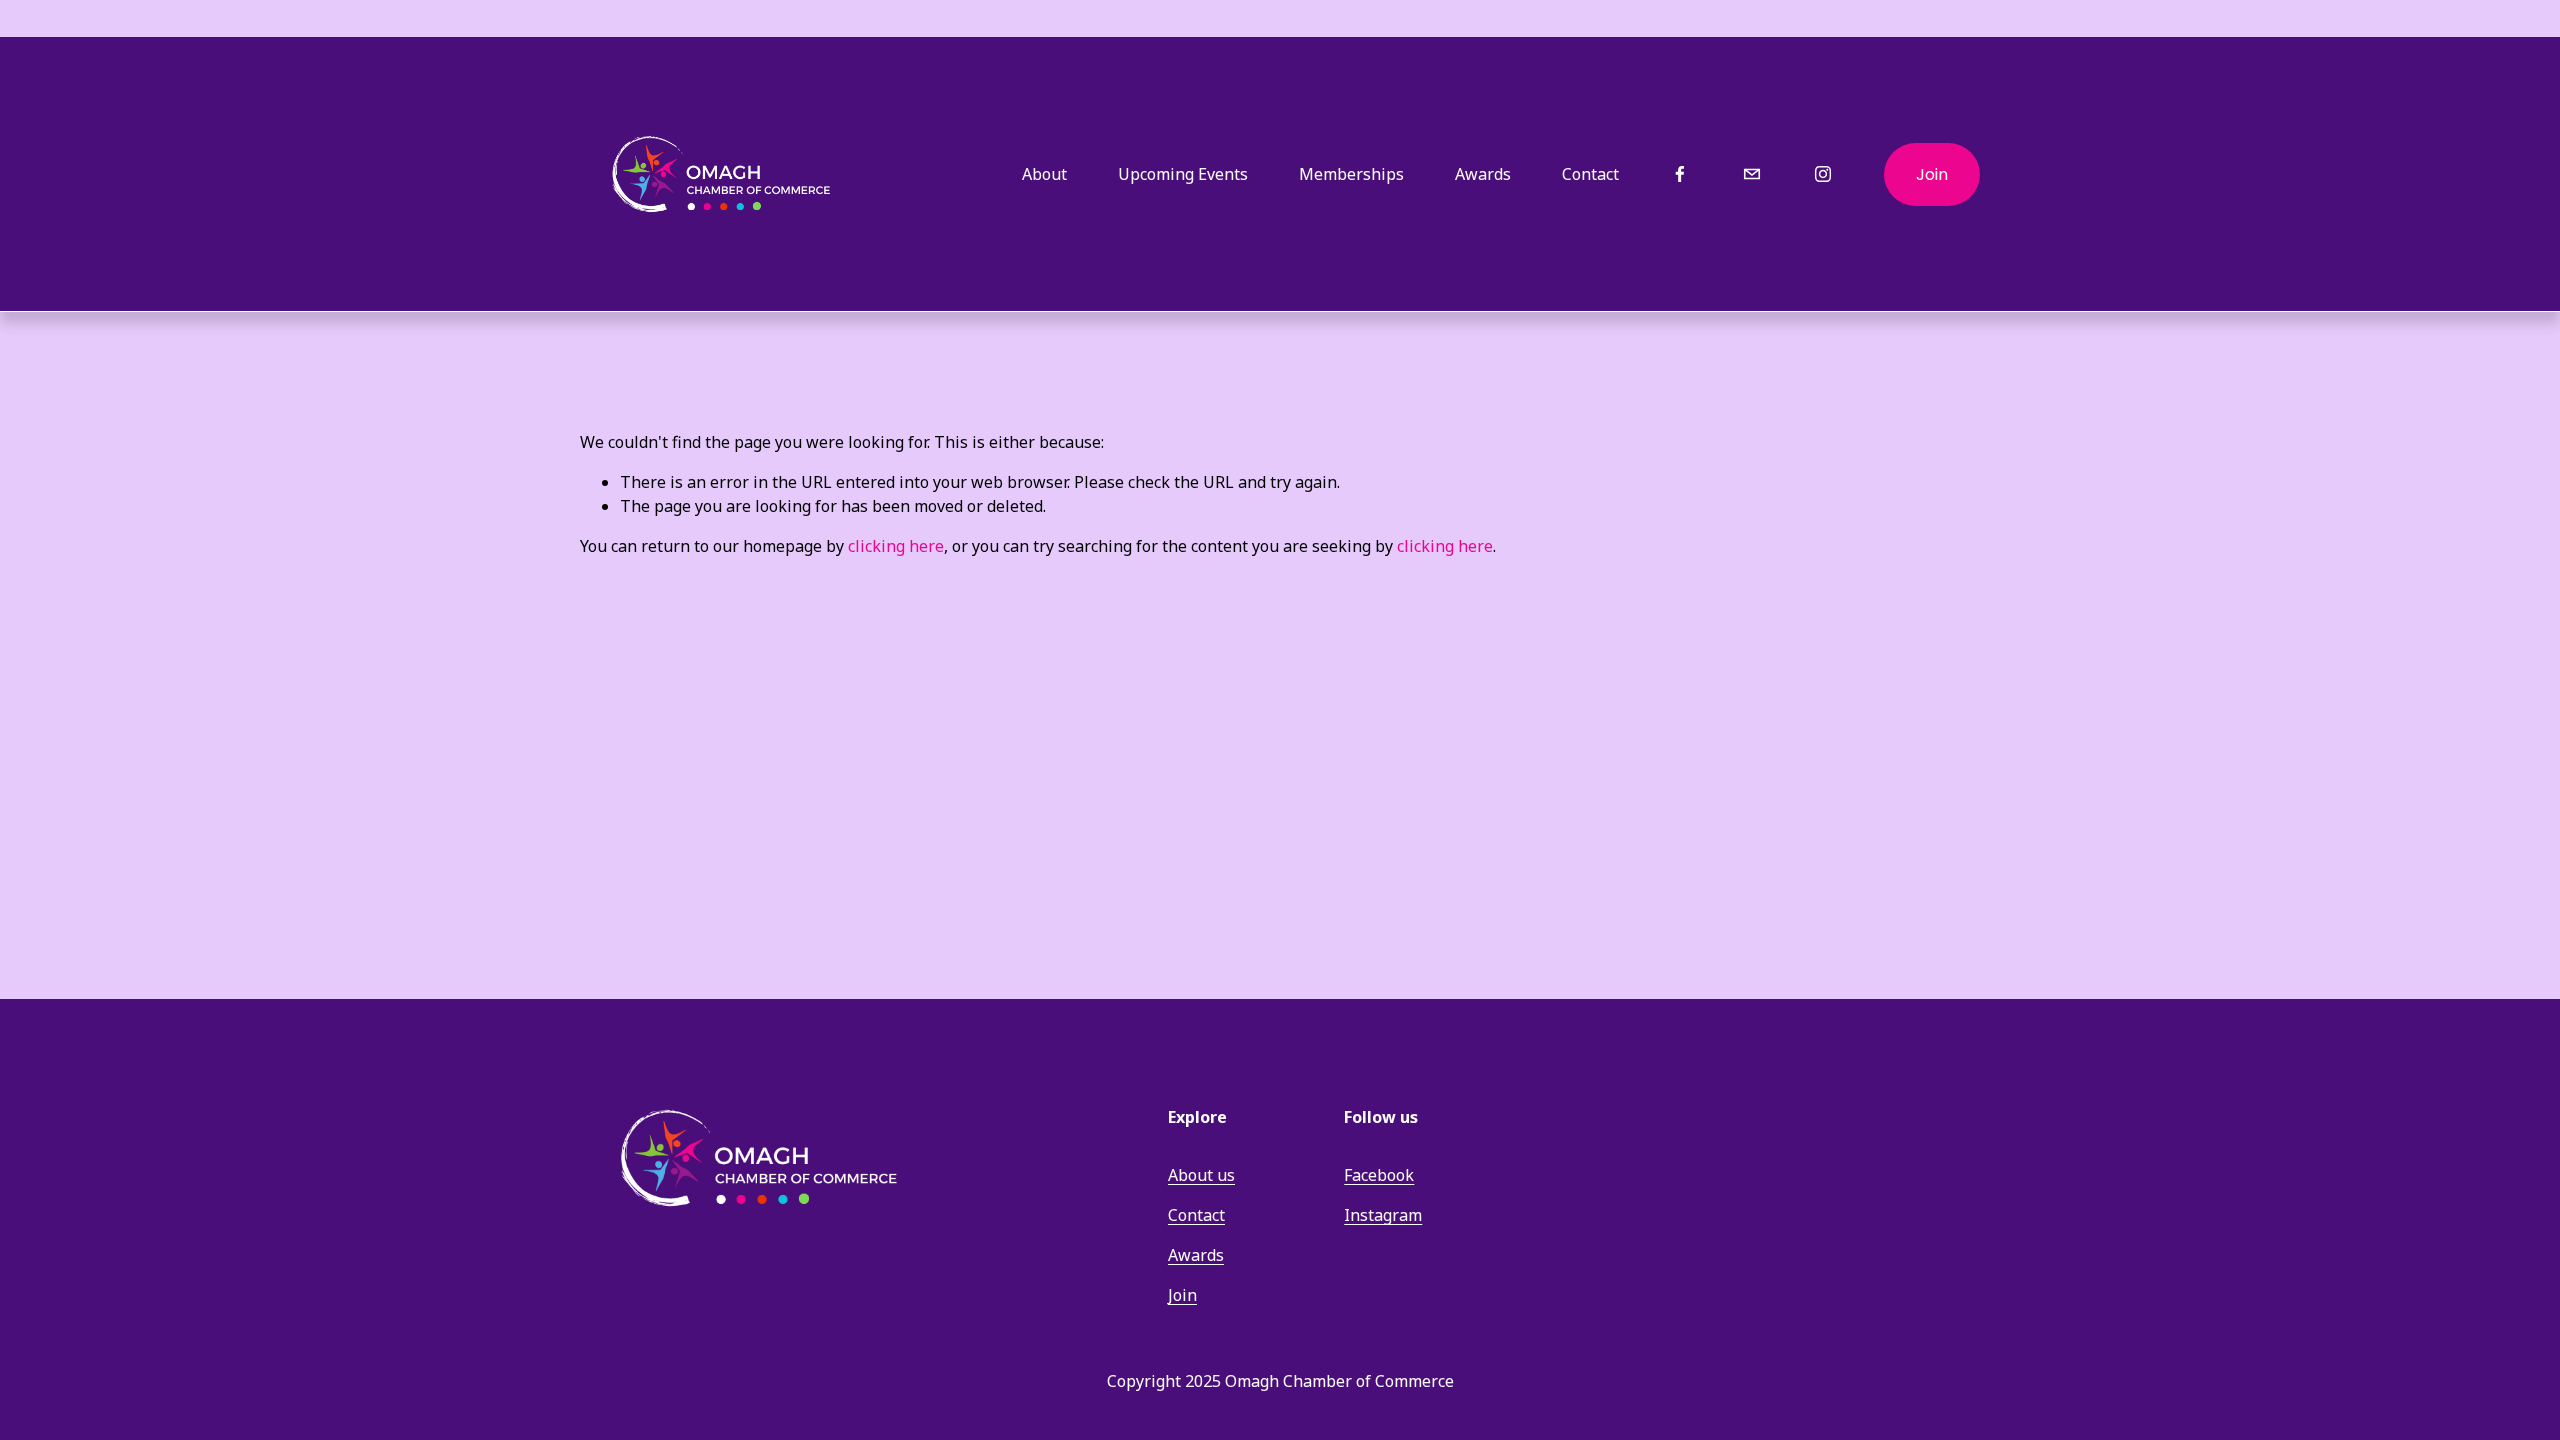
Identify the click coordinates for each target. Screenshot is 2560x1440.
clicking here (896, 546)
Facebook (1379, 1175)
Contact (1590, 174)
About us (1201, 1175)
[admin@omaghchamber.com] (1752, 174)
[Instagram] (1823, 174)
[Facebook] (1680, 174)
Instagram (1383, 1215)
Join (1932, 174)
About (1044, 174)
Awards (1196, 1255)
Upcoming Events (1183, 174)
